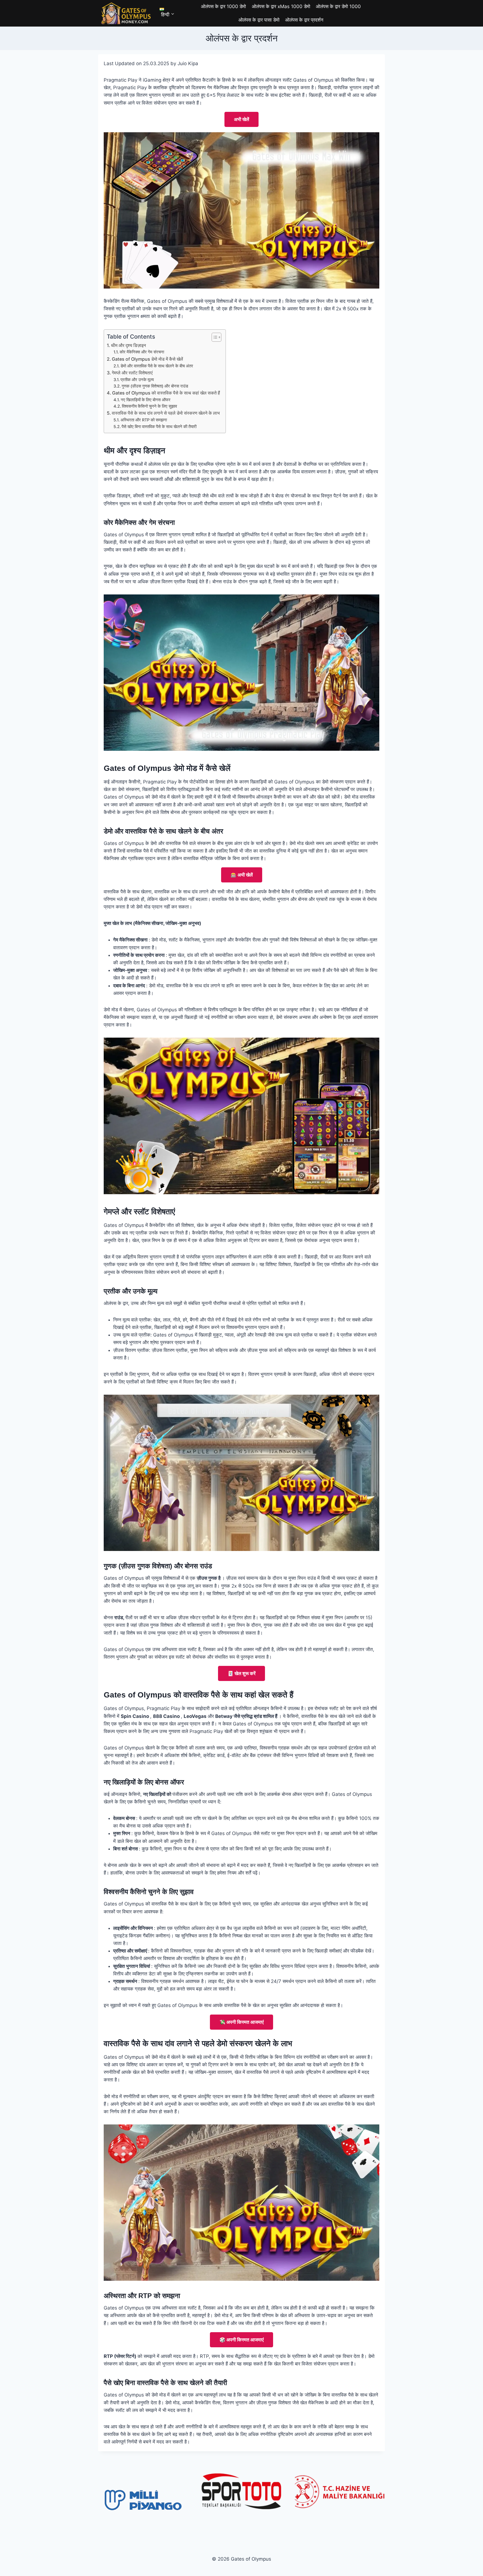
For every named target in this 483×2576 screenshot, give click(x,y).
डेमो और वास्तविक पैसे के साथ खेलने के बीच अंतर (157, 366)
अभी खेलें (241, 119)
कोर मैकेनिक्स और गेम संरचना (142, 352)
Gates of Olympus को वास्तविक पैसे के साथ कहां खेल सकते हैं (166, 393)
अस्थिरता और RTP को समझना (144, 420)
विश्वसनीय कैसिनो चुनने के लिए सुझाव (149, 406)
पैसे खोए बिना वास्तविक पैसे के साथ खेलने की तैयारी (159, 427)
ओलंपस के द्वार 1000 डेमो (223, 6)
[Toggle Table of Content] (214, 337)
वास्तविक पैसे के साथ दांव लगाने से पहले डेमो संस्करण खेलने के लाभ (166, 413)
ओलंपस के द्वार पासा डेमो (259, 20)
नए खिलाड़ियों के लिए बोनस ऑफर (146, 400)
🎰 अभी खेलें (242, 875)
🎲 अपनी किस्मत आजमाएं (241, 2340)
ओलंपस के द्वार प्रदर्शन (304, 20)
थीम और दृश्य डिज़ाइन (128, 345)
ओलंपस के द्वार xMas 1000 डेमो (281, 6)
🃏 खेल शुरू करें (241, 1673)
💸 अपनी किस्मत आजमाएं (241, 2022)
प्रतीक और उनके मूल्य (137, 380)
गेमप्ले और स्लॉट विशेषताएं (132, 373)
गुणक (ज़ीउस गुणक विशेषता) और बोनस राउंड (155, 386)
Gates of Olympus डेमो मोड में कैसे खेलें (147, 359)
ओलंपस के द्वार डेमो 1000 (338, 6)
